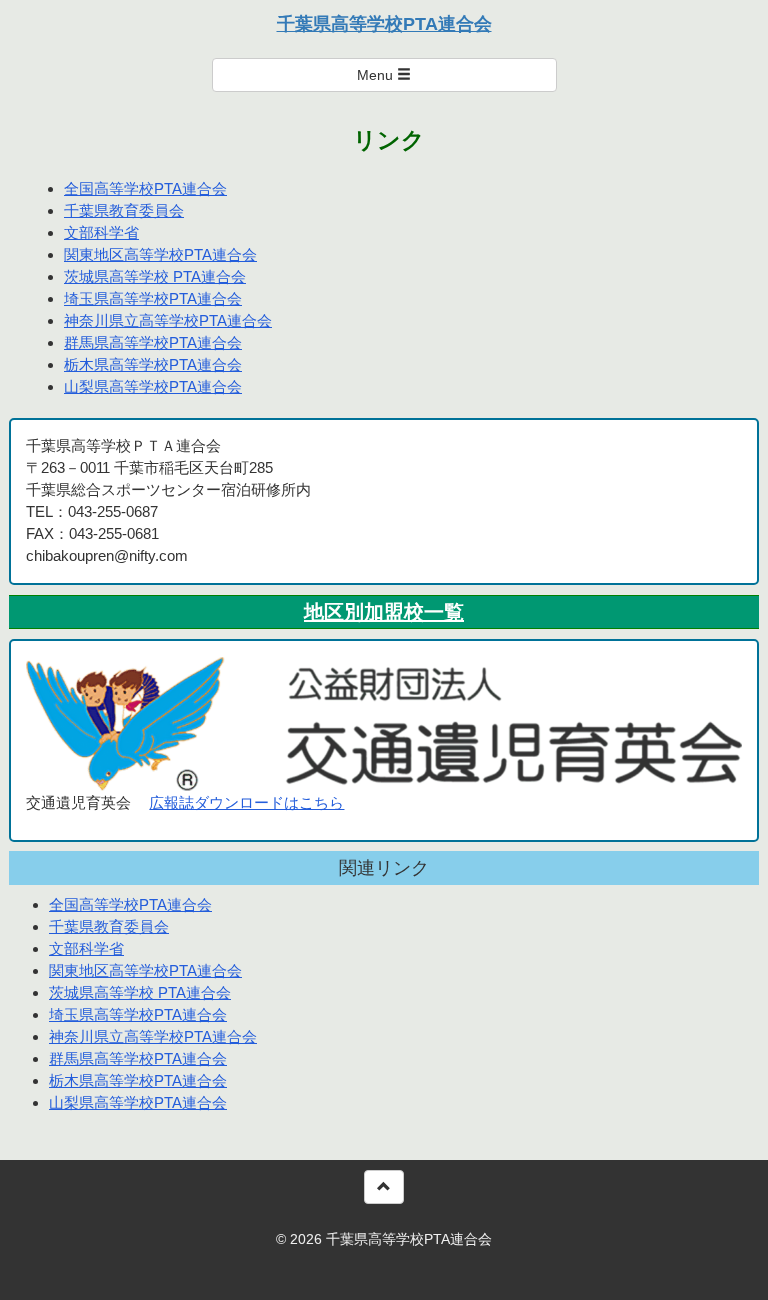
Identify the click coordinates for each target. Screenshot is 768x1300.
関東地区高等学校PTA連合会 (160, 254)
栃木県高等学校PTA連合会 (153, 364)
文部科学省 (101, 232)
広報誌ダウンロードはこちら (246, 802)
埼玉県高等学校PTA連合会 (153, 298)
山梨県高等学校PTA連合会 (153, 386)
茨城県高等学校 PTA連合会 (155, 276)
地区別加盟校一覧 (384, 612)
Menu (377, 75)
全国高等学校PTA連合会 (145, 188)
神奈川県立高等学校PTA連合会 (168, 320)
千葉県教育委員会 (124, 210)
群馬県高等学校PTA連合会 (153, 342)
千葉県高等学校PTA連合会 (384, 24)
